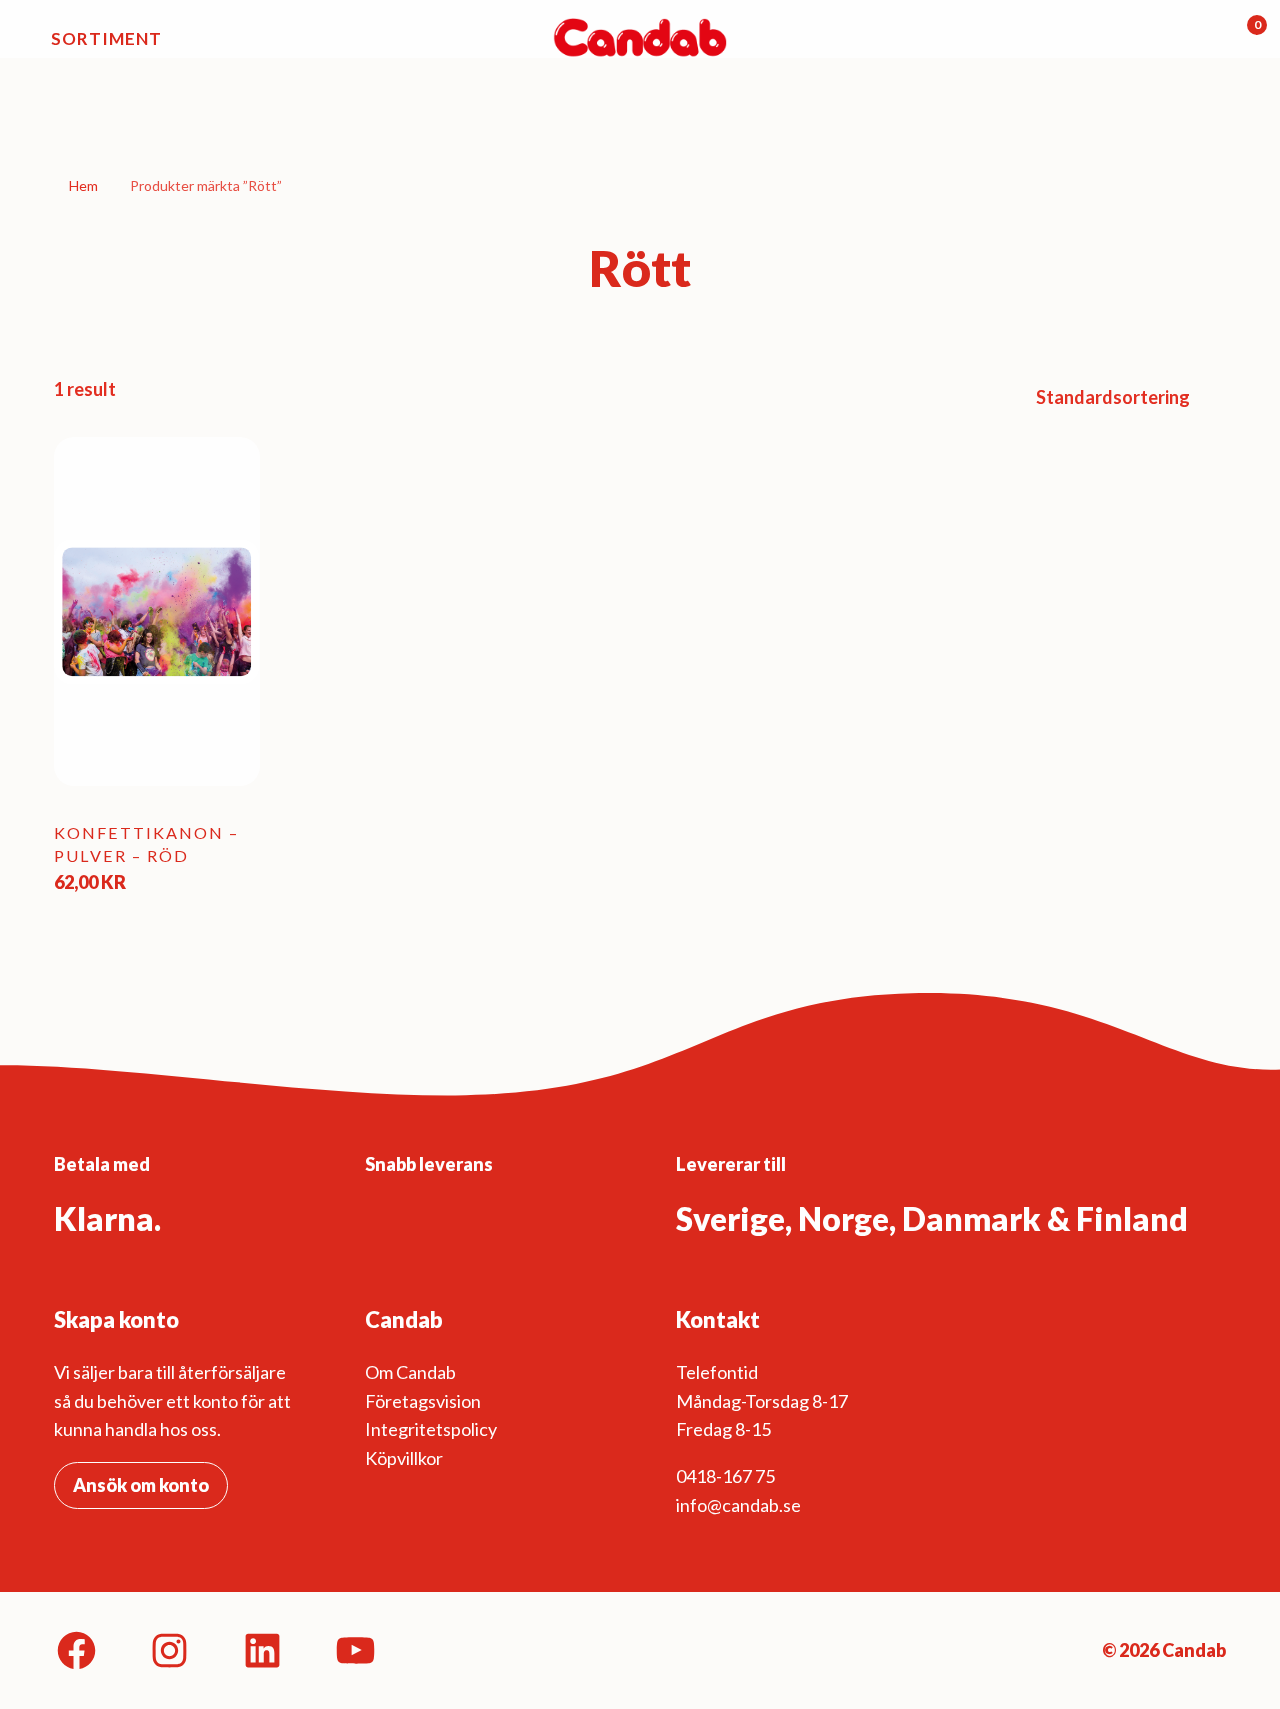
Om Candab (410, 1372)
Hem (83, 185)
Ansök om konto (141, 1485)
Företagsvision (423, 1401)
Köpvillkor (404, 1458)
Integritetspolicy (431, 1429)
